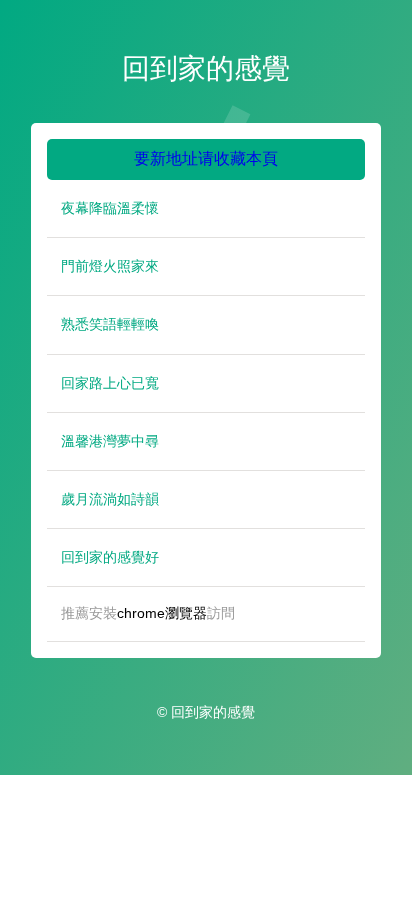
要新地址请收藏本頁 (206, 158)
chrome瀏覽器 (162, 613)
